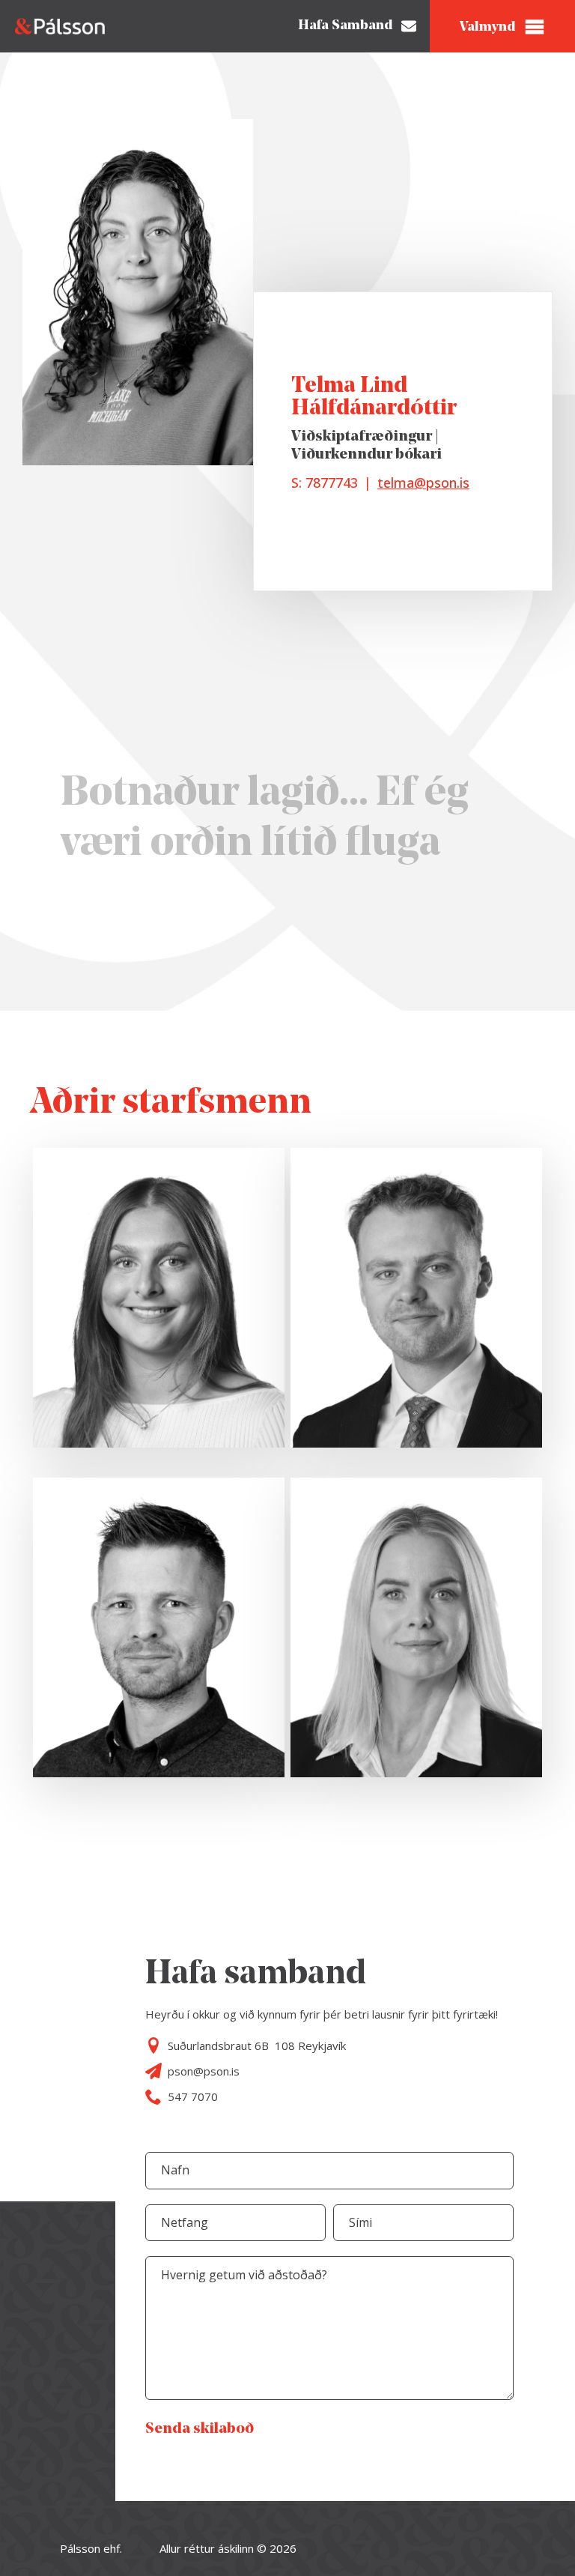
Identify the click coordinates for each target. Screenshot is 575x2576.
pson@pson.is (204, 2071)
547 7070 (193, 2096)
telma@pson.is (423, 483)
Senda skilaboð (200, 2429)
